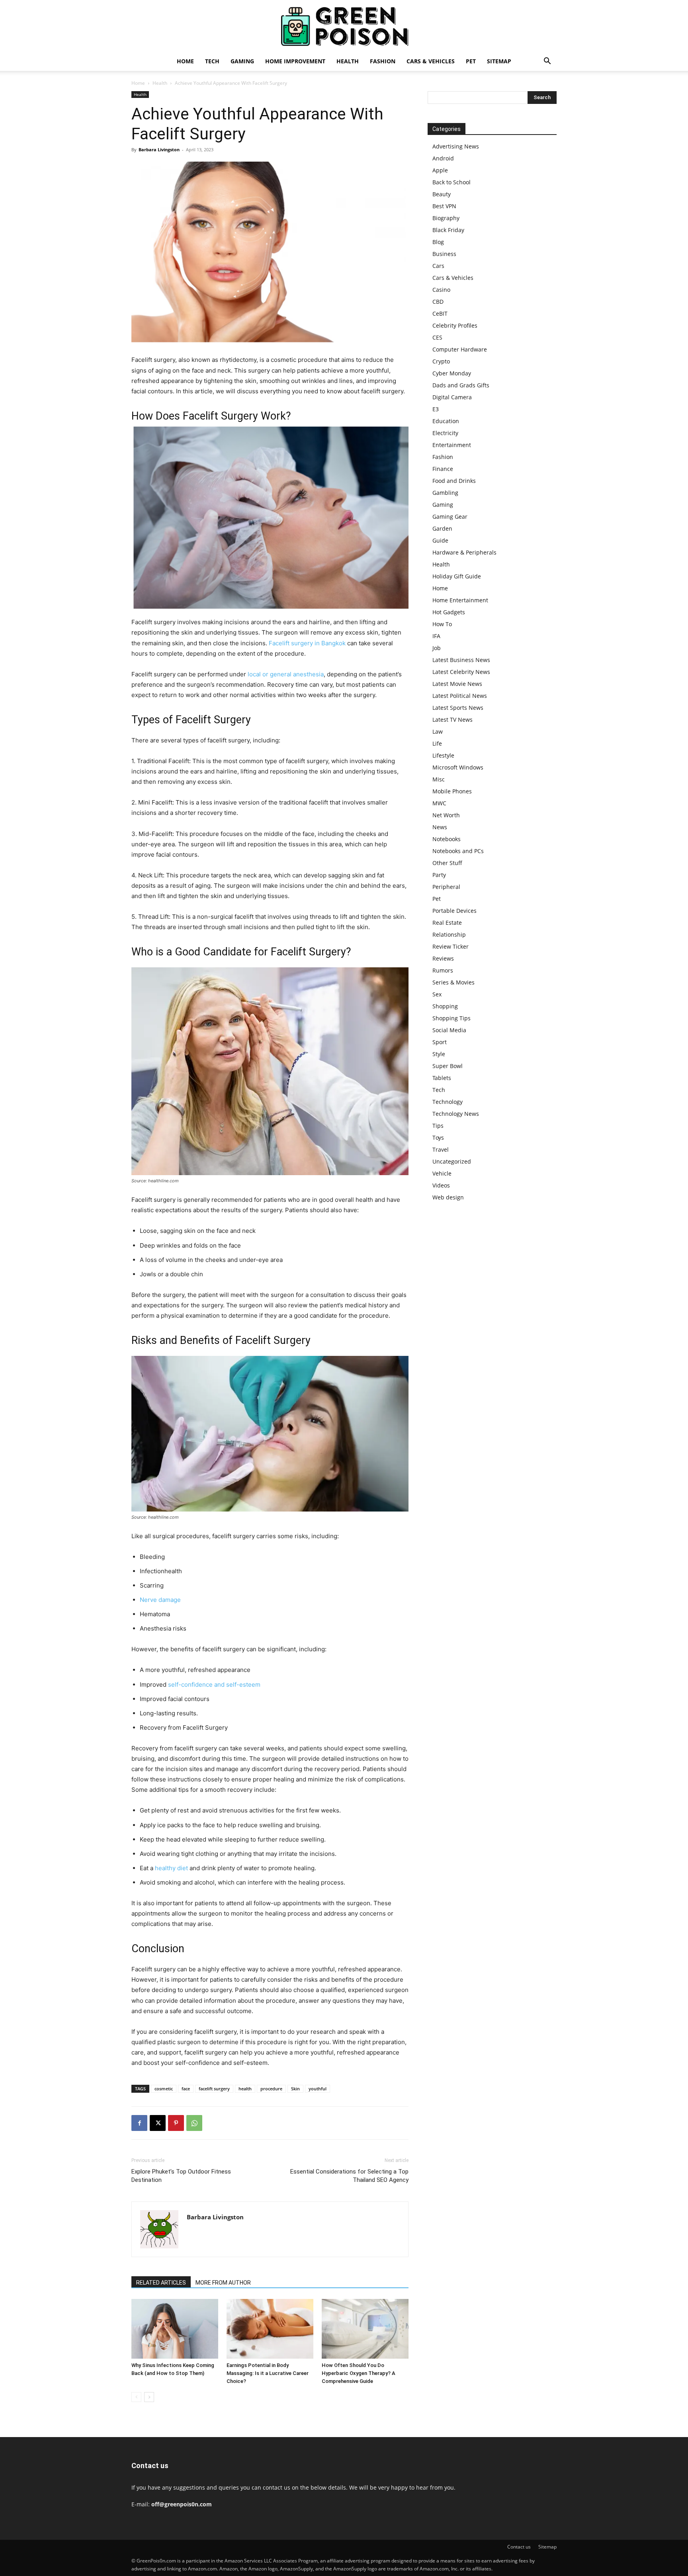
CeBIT (440, 313)
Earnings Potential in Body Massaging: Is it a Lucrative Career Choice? (268, 2373)
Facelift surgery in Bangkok (307, 643)
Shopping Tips (451, 1018)
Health (348, 61)
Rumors (443, 970)
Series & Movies (453, 982)
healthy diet (171, 1868)
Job (437, 648)
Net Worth (446, 815)
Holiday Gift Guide (457, 576)
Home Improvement (295, 61)
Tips (438, 1126)
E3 (436, 409)
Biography (446, 218)
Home (185, 61)
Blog (438, 242)
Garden (442, 528)
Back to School (451, 182)
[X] (158, 2123)
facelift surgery (214, 2089)
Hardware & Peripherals (464, 552)
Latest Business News (461, 660)
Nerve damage (160, 1600)
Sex (437, 994)
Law (438, 731)
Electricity (445, 433)
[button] (547, 62)
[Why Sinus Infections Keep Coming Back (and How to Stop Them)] (175, 2329)
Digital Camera (452, 397)
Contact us (519, 2547)
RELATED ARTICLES (161, 2283)
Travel (441, 1149)
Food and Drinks (454, 481)
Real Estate (447, 923)
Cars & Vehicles (431, 61)
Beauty (442, 194)
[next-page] (149, 2397)
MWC (439, 803)
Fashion (383, 61)
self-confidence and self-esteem (214, 1684)
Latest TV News (452, 720)
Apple (440, 170)
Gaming (242, 61)
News (440, 827)
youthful (318, 2089)
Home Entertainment (460, 600)
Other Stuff (447, 863)
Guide (440, 540)
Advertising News (456, 146)
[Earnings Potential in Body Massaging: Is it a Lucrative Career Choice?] (270, 2329)
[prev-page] (136, 2397)
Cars (438, 266)
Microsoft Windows (458, 767)
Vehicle (442, 1173)
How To (442, 624)
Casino (441, 290)
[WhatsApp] (194, 2123)
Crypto (441, 361)
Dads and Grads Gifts (461, 385)
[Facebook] (139, 2123)
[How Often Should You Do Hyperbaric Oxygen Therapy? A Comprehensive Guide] (365, 2329)
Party (439, 875)
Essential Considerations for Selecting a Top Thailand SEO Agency (349, 2176)
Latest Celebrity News (461, 672)
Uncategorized (452, 1161)
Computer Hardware (460, 349)
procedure (271, 2089)
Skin (295, 2089)
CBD (438, 302)
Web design (448, 1197)
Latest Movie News (457, 684)
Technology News (456, 1114)
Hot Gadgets (449, 612)
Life (437, 743)
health (245, 2089)
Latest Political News (460, 696)
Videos (441, 1185)
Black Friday (448, 230)
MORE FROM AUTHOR (223, 2283)
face (186, 2089)
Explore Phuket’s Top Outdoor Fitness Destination (181, 2176)
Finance (443, 469)
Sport (440, 1042)
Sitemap (499, 61)
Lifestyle (443, 755)
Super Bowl (448, 1066)
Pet (471, 61)
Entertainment (452, 445)
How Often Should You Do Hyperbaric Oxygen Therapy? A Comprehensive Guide (359, 2373)
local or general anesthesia (286, 674)
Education (446, 421)
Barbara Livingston (159, 149)
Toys (438, 1138)
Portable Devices (454, 911)
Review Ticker (451, 946)
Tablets (442, 1078)
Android (443, 158)
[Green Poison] (344, 26)
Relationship (449, 935)
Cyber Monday (452, 373)
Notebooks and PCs (458, 851)
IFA (436, 636)
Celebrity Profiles (455, 325)
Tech (212, 61)
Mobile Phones (452, 791)
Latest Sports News (458, 708)
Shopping (445, 1006)
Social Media (449, 1030)
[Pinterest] (176, 2123)
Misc (439, 779)
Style (439, 1054)
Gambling (445, 493)
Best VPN (444, 206)
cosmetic (164, 2089)
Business (444, 254)
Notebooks (447, 839)
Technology (448, 1102)
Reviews (443, 958)
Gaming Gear (450, 517)
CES (437, 337)
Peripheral (446, 887)
